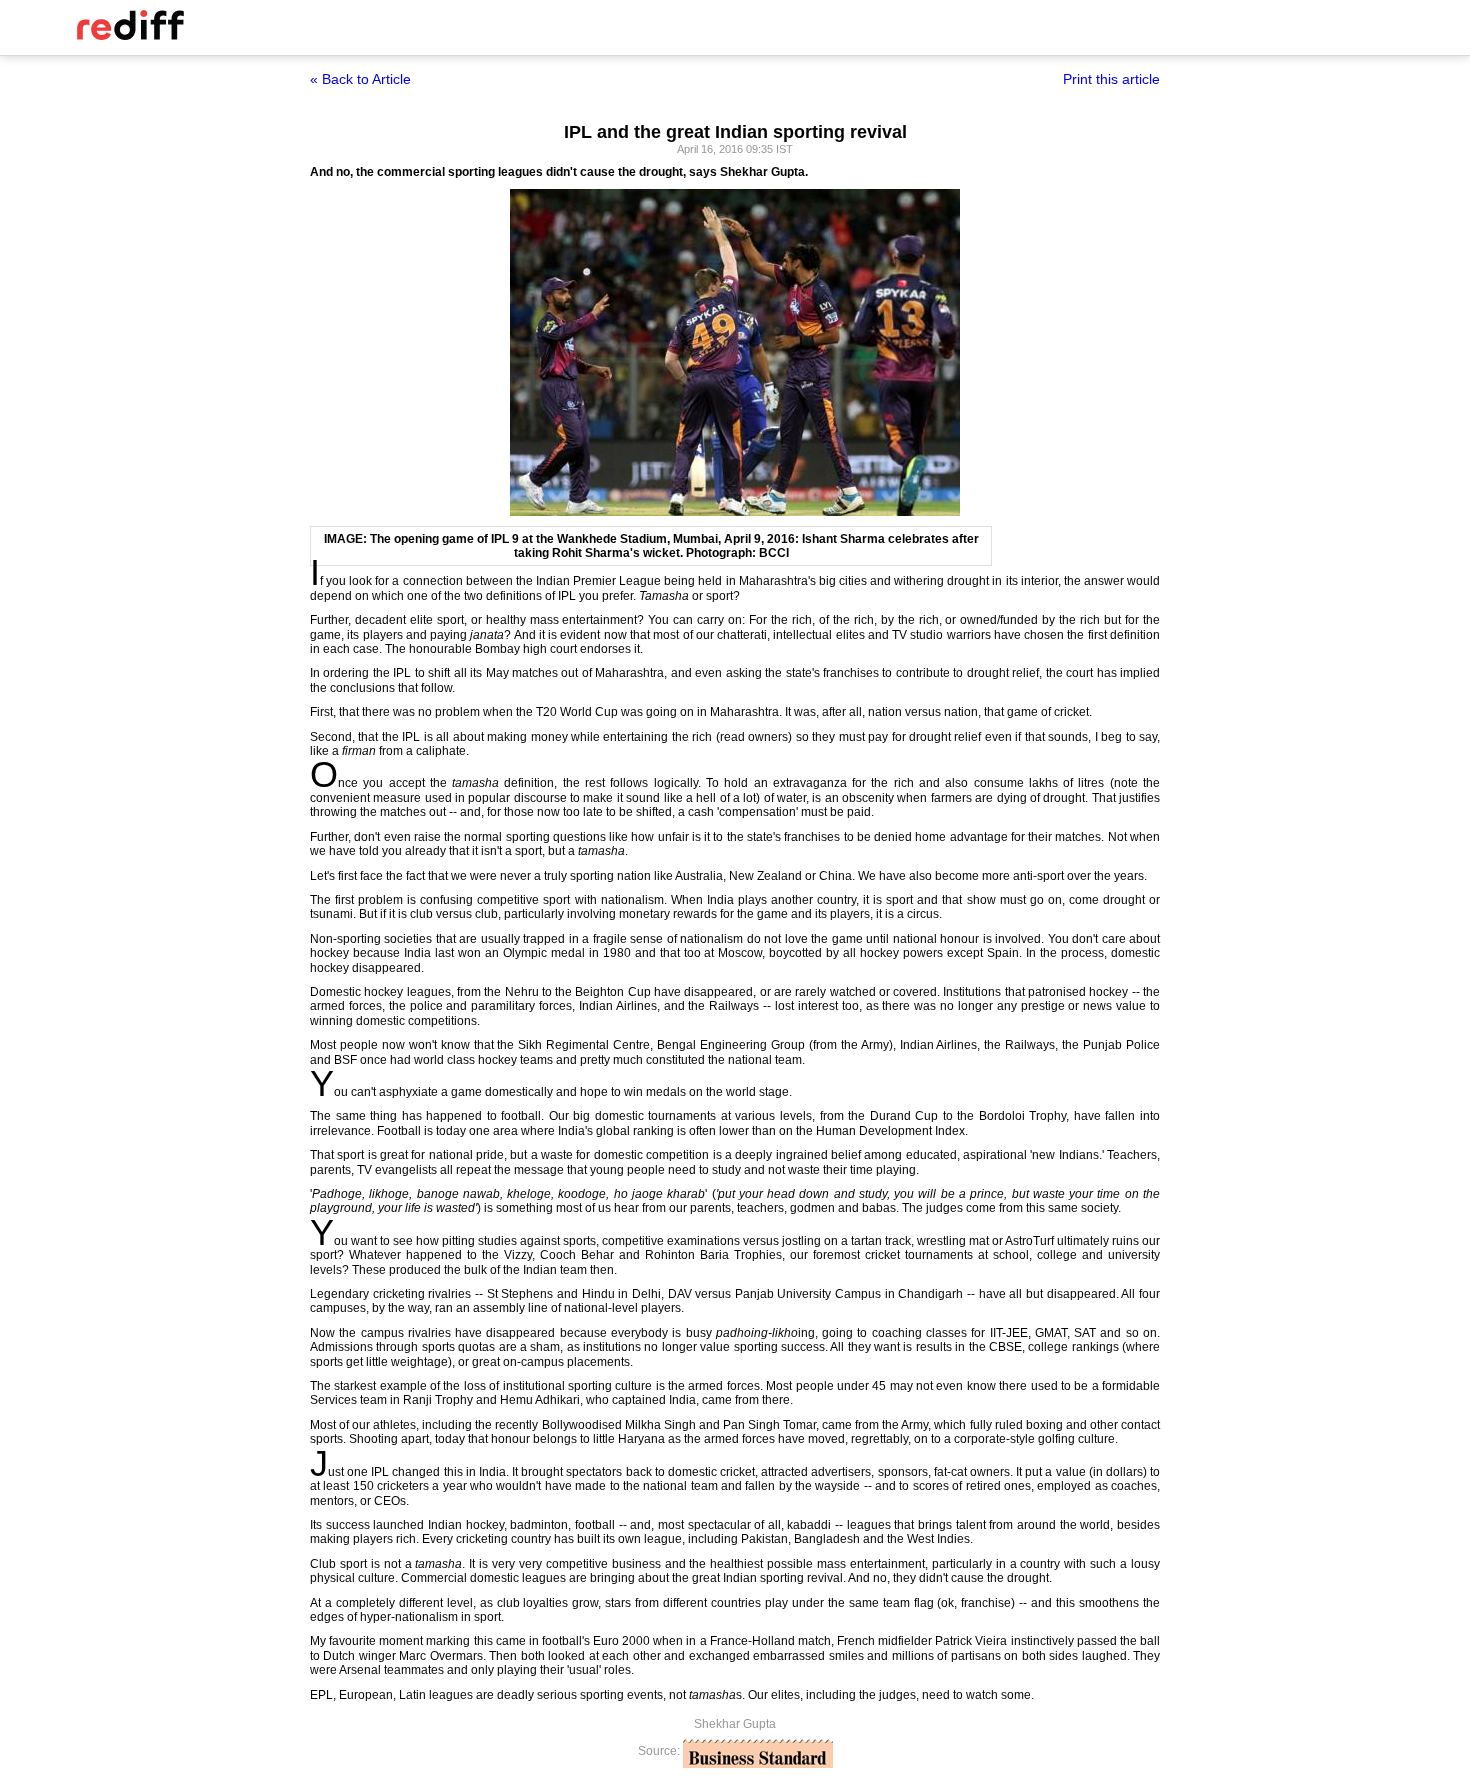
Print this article (1111, 79)
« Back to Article (360, 79)
